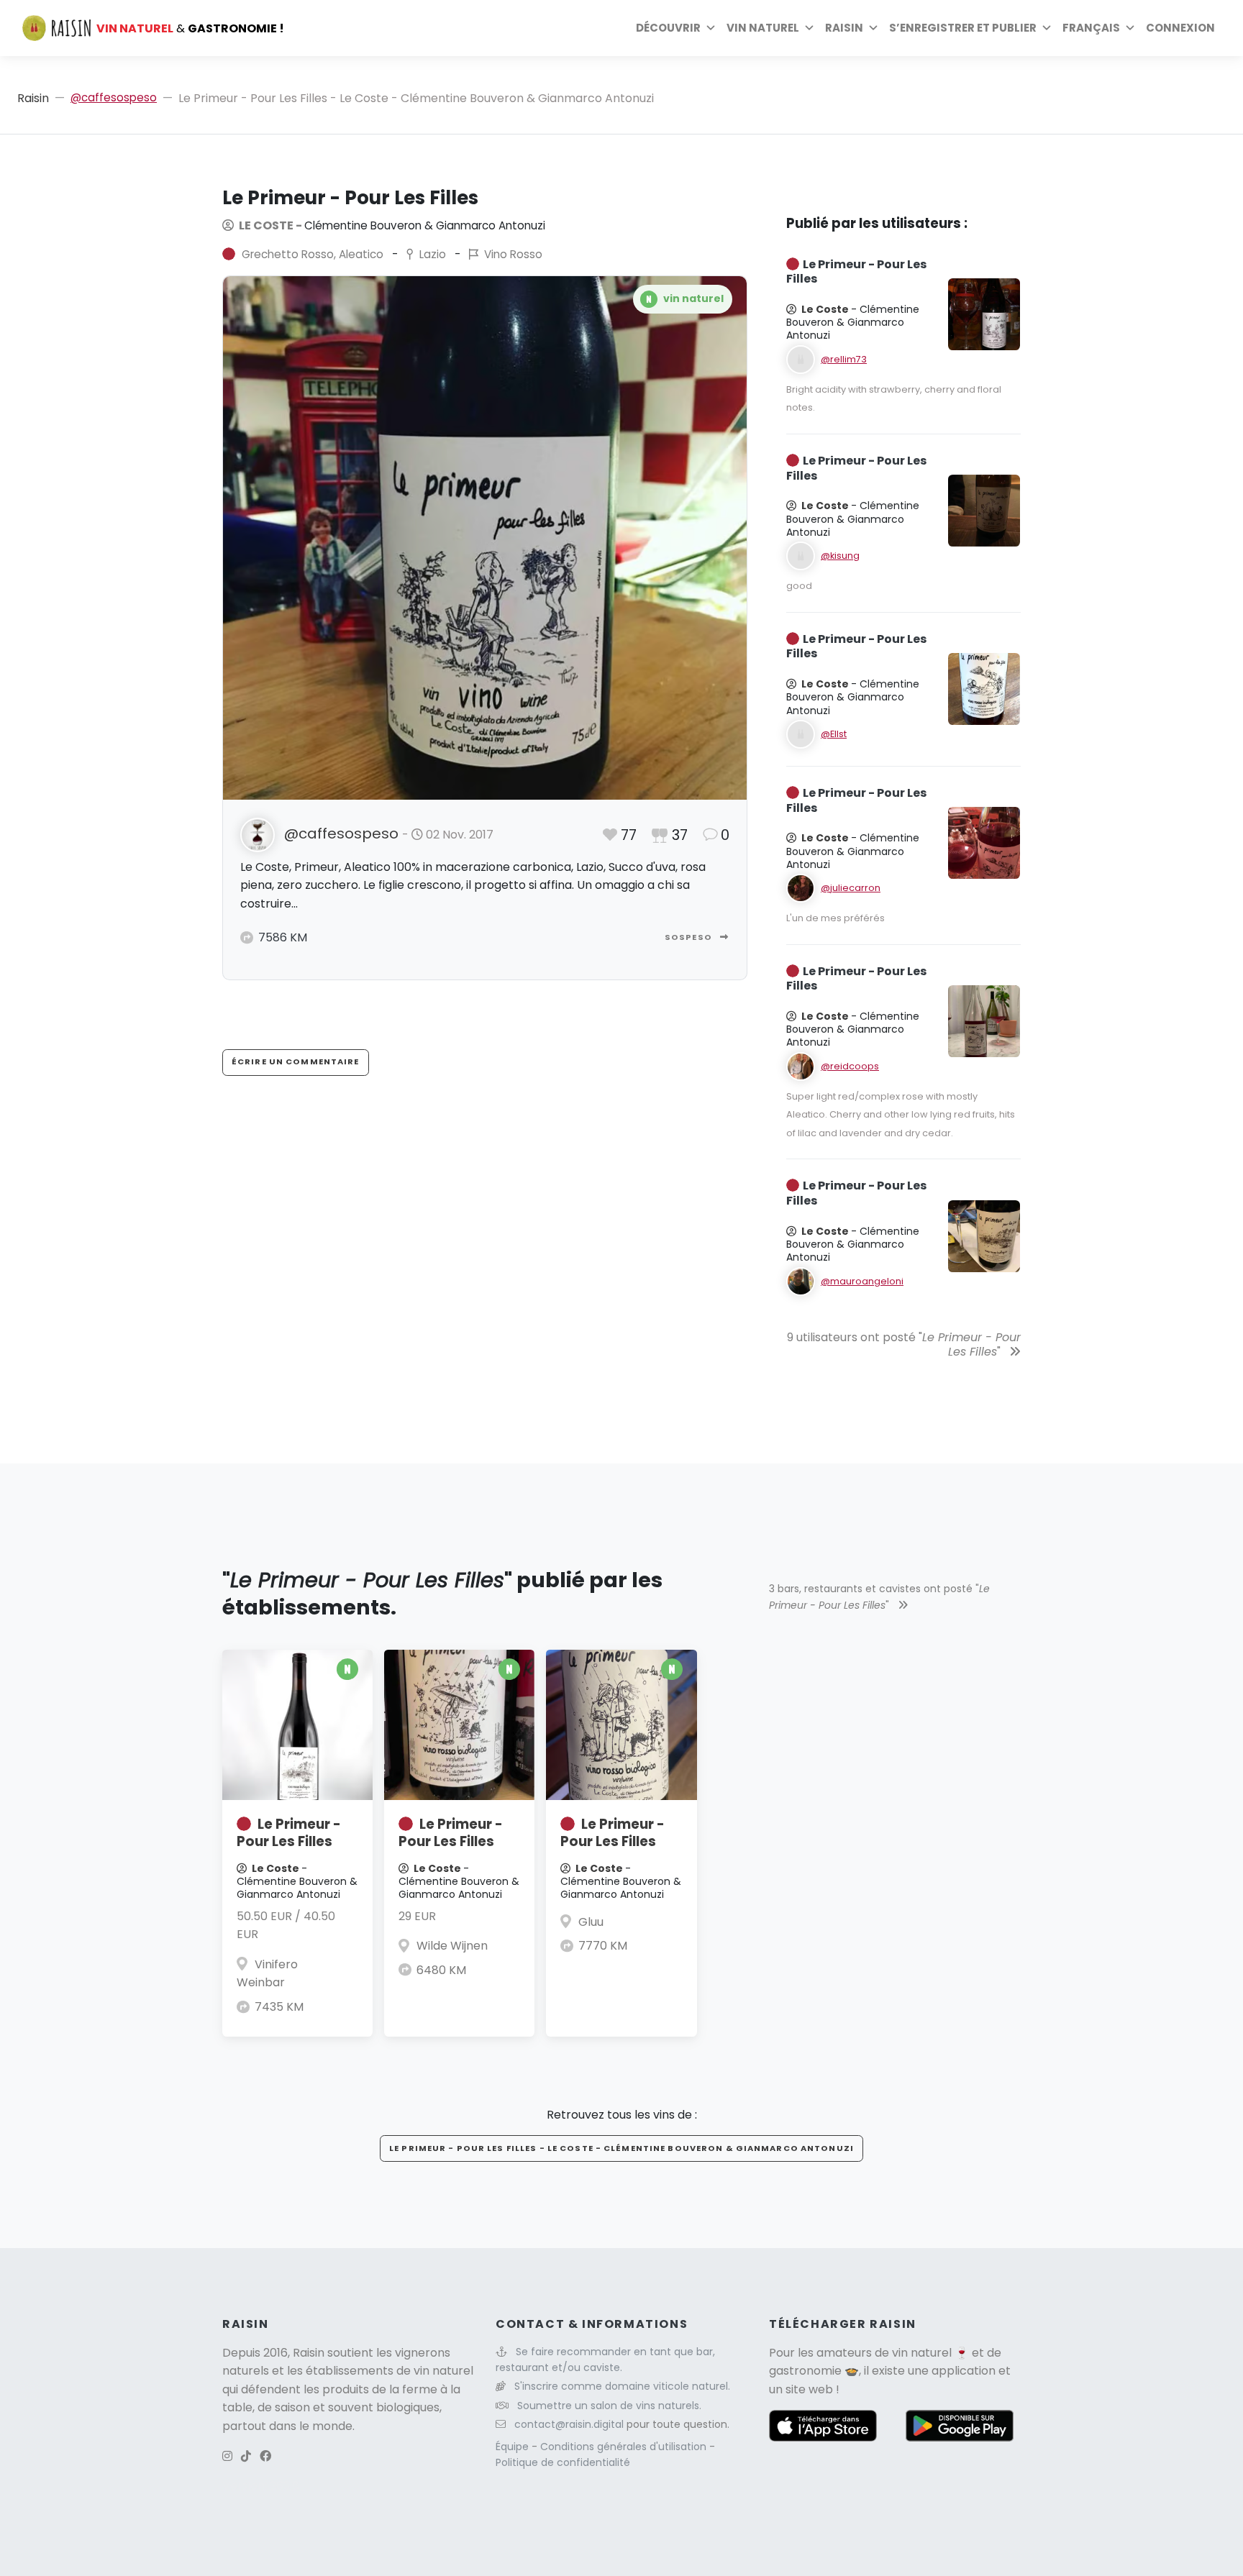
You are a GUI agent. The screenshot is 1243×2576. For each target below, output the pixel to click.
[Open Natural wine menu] (809, 28)
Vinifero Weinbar (267, 1974)
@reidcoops (850, 1066)
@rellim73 (844, 359)
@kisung (840, 556)
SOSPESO (689, 937)
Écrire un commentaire (296, 1061)
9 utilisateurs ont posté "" (904, 1345)
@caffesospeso (114, 97)
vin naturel (922, 2353)
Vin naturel (763, 28)
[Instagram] (227, 2456)
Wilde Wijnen (452, 1946)
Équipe (514, 2447)
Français (1091, 28)
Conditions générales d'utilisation (625, 2447)
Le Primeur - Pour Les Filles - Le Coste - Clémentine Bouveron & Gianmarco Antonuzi (621, 2148)
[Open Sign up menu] (1047, 28)
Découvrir (668, 28)
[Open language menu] (1130, 28)
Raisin (33, 98)
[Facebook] (265, 2456)
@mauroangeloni (862, 1281)
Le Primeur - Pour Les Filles (289, 1833)
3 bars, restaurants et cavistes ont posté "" (879, 1597)
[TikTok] (246, 2456)
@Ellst (834, 734)
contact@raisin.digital (569, 2424)
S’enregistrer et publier (963, 28)
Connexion (1180, 28)
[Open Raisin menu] (873, 28)
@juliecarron (851, 888)
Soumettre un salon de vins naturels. (609, 2406)
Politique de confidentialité (563, 2462)
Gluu (591, 1922)
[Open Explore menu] (711, 28)
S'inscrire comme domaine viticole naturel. (622, 2386)
